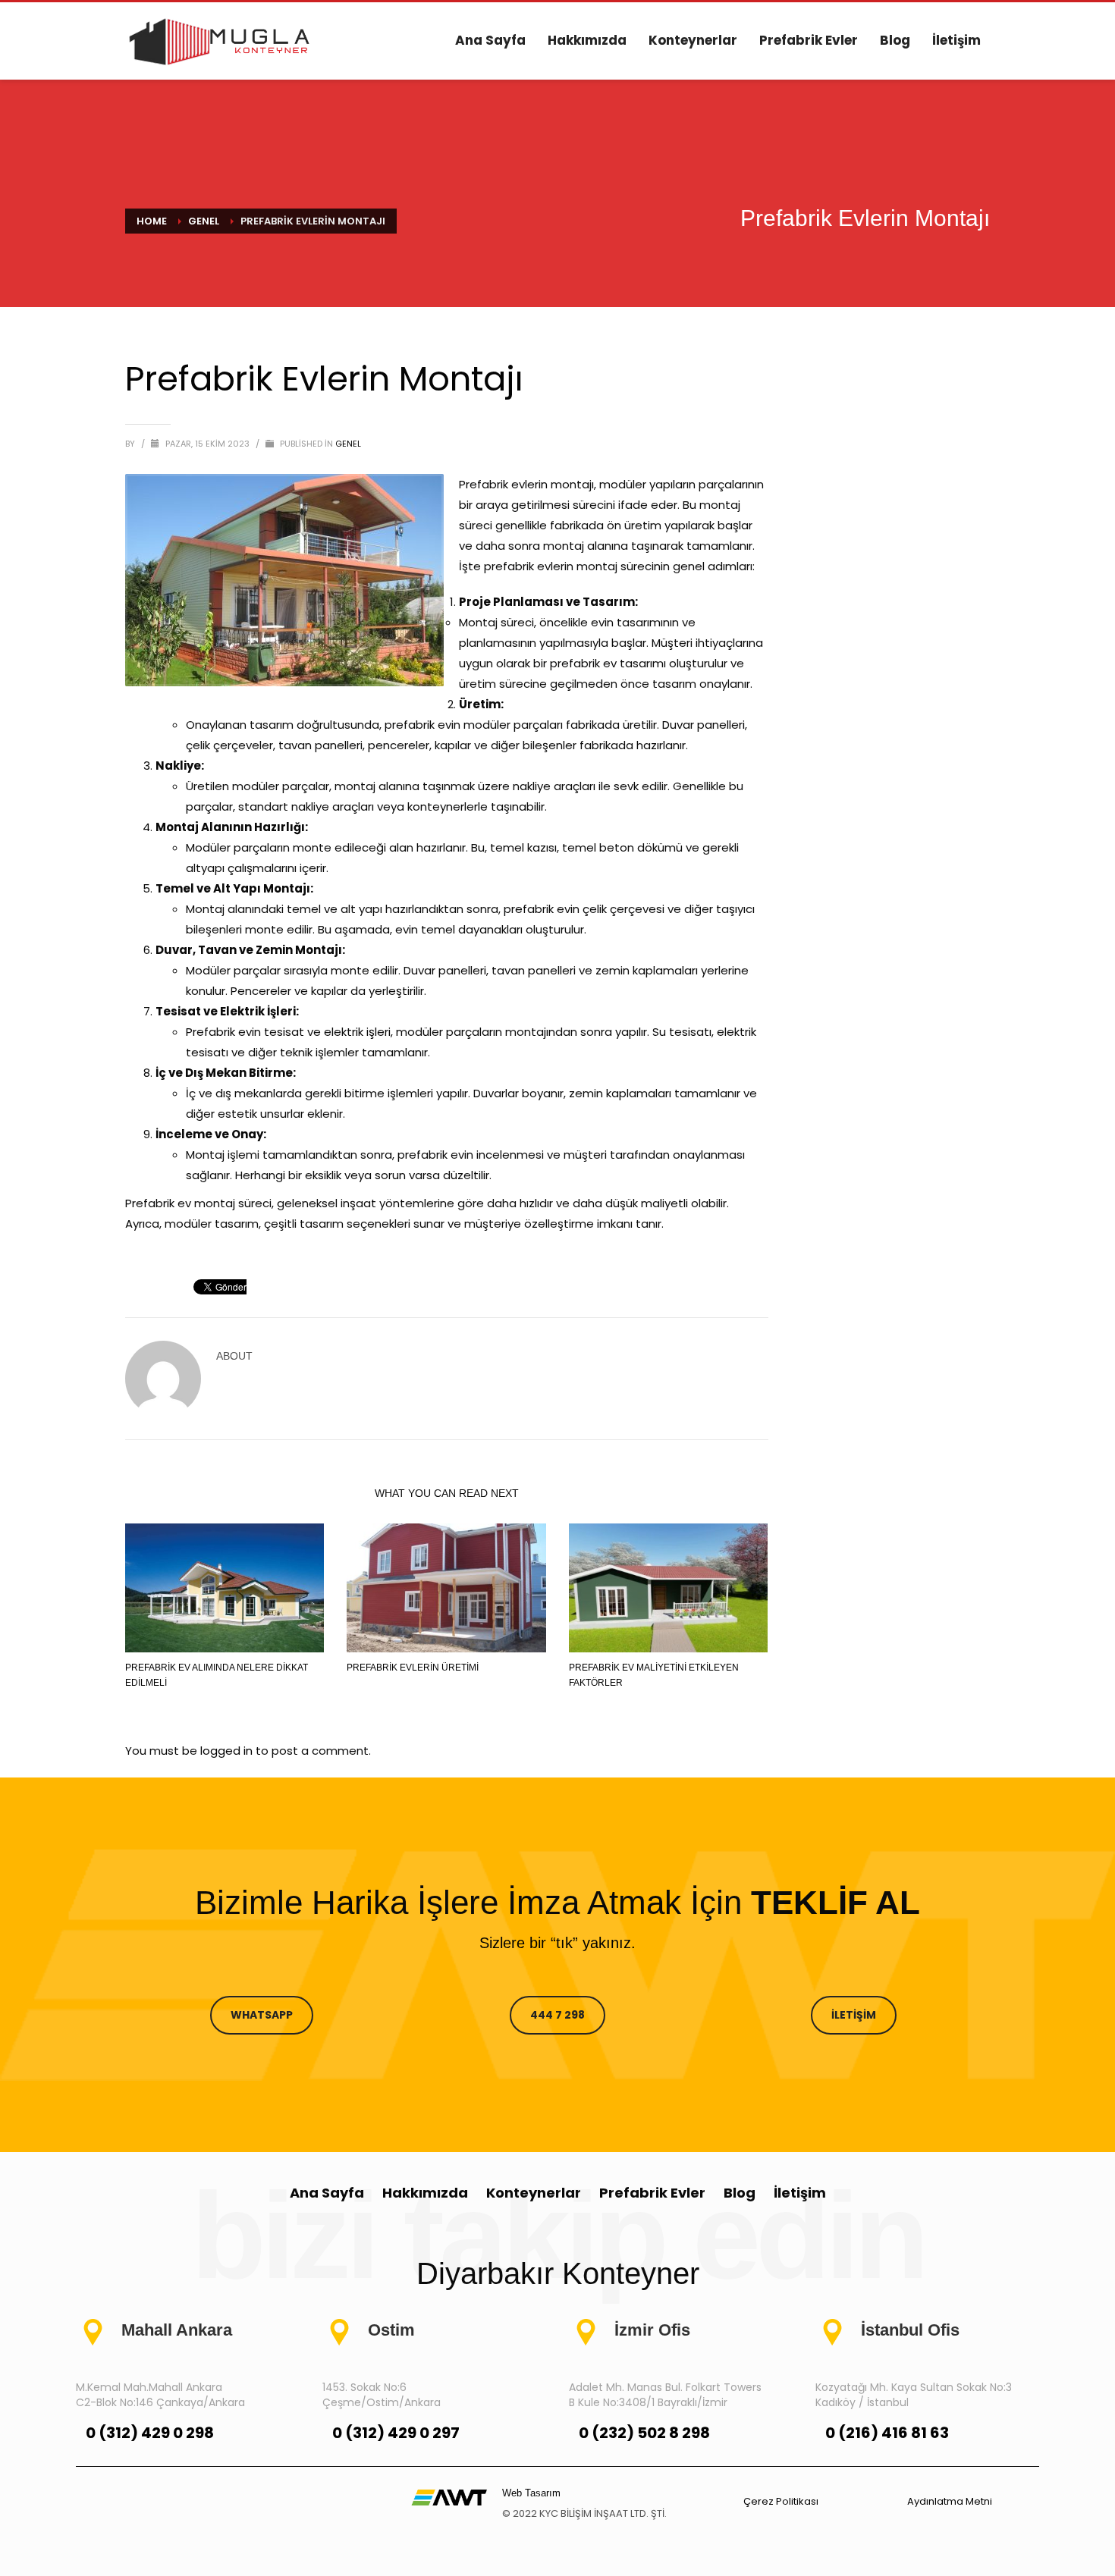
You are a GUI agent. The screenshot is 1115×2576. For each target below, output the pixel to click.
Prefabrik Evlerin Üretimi (413, 1668)
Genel (348, 444)
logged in (228, 1751)
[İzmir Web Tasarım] (449, 2497)
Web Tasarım (531, 2493)
